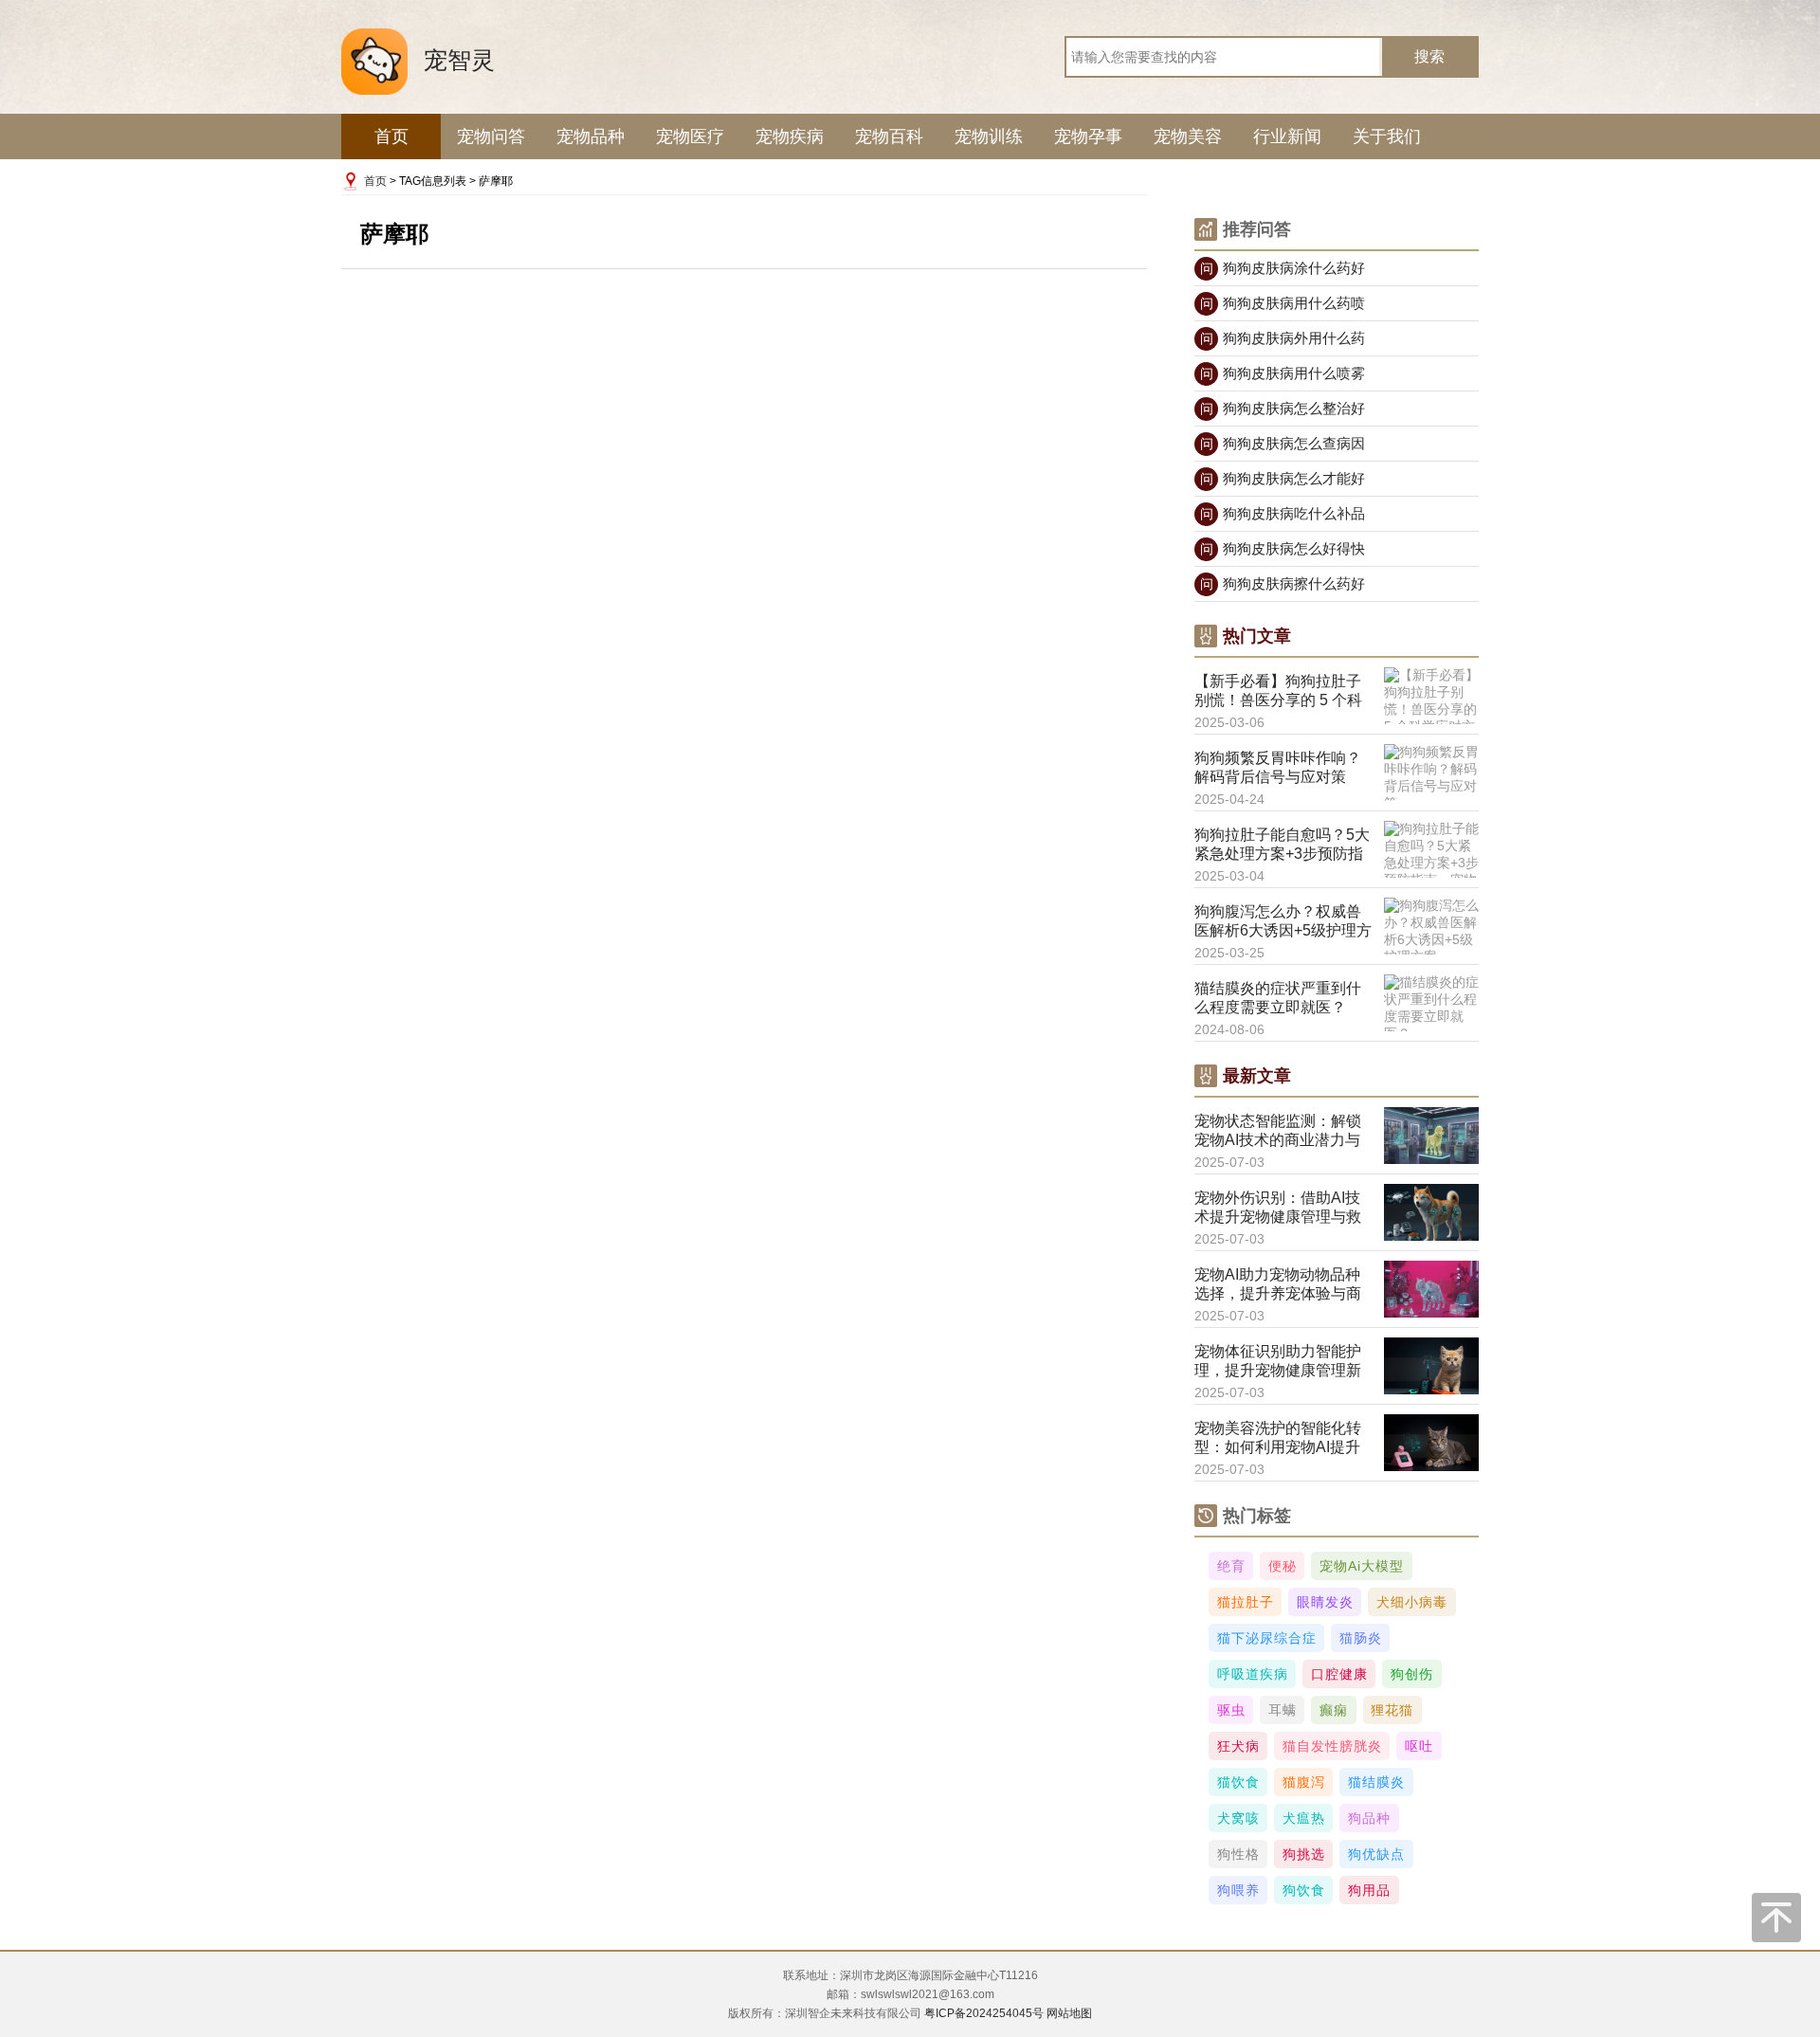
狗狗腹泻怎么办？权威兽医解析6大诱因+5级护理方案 (1283, 922)
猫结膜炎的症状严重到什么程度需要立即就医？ (1278, 998)
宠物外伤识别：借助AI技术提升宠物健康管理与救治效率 (1278, 1208)
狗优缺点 (1376, 1854)
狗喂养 (1238, 1890)
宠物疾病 (790, 136)
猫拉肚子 (1246, 1602)
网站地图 (1069, 2013)
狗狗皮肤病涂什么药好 (1283, 268)
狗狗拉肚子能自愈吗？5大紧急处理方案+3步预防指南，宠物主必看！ (1282, 845)
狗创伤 (1412, 1674)
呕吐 (1419, 1746)
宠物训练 (989, 136)
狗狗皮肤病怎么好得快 (1283, 548)
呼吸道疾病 (1253, 1674)
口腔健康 (1339, 1674)
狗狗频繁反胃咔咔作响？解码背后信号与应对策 (1278, 767)
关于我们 (1387, 136)
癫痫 (1334, 1710)
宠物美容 (1188, 136)
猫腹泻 (1304, 1782)
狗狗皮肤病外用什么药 (1283, 338)
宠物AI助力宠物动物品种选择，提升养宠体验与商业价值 (1278, 1285)
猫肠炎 (1361, 1638)
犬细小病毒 (1412, 1602)
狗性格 (1238, 1854)
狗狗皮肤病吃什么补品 (1283, 513)
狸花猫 (1392, 1710)
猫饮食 (1238, 1782)
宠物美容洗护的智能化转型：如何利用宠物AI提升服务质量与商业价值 (1278, 1438)
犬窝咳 (1238, 1818)
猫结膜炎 (1376, 1782)
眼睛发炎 (1325, 1602)
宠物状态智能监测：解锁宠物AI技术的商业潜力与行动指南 (1278, 1131)
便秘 (1283, 1566)
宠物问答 (491, 136)
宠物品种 (591, 136)
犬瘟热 (1304, 1818)
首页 (391, 136)
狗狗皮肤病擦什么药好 (1283, 583)
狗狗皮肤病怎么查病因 (1283, 443)
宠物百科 (889, 136)
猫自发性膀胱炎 (1332, 1746)
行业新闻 (1287, 136)
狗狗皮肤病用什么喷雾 (1283, 373)
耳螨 (1283, 1710)
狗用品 (1369, 1890)
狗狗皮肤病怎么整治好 (1283, 408)
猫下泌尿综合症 (1267, 1638)
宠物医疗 (690, 136)
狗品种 (1369, 1818)
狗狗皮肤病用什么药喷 (1283, 303)
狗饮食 (1304, 1890)
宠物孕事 (1088, 136)
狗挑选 (1304, 1854)
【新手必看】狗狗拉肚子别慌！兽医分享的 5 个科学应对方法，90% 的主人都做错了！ (1280, 691)
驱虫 (1231, 1710)
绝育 (1231, 1566)
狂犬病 (1238, 1746)
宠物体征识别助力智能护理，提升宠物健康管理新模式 (1278, 1362)
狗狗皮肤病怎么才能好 (1283, 478)
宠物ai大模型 (1362, 1566)
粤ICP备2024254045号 (984, 2013)
